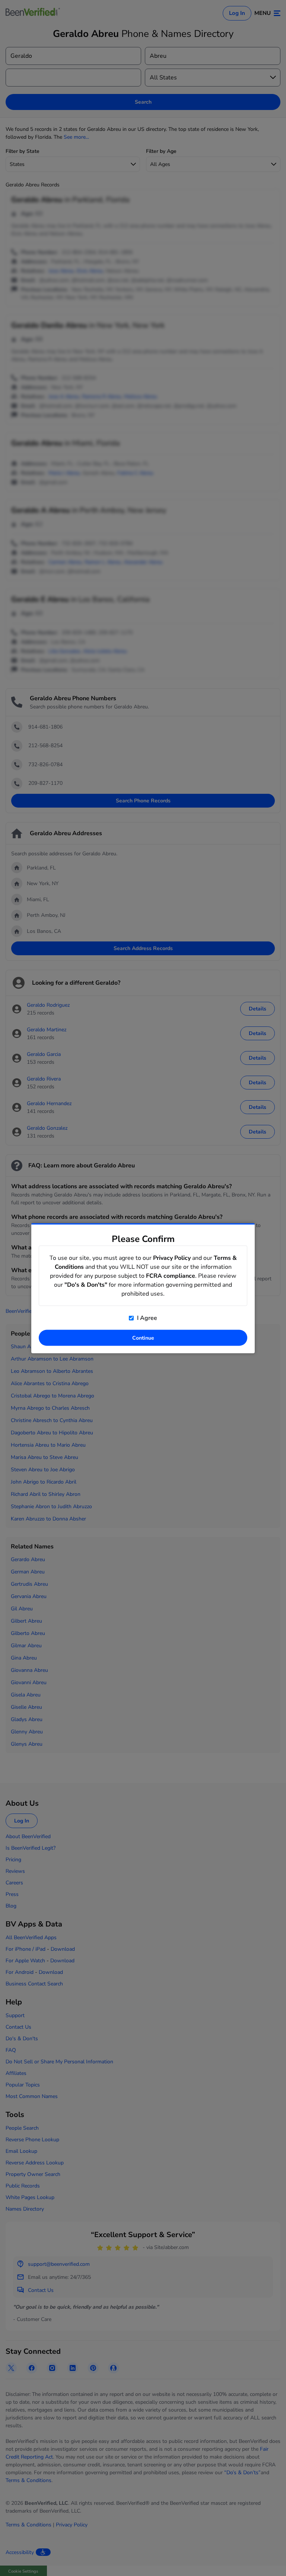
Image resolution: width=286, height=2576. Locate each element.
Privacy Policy (172, 1258)
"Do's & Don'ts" (86, 1284)
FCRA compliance (171, 1276)
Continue (143, 1338)
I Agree (146, 1318)
